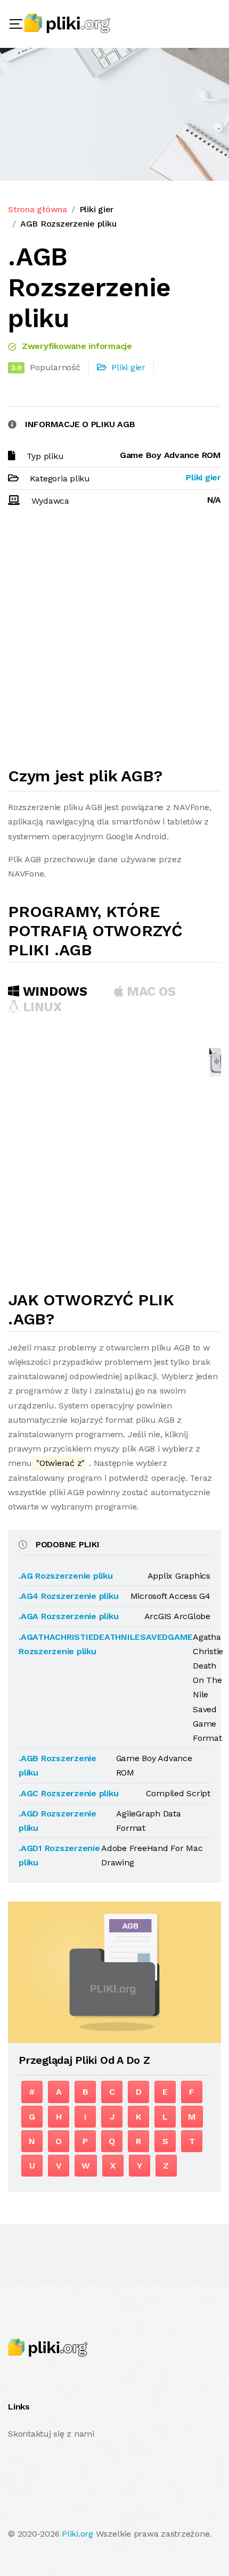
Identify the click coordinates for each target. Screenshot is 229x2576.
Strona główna (38, 209)
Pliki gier (97, 209)
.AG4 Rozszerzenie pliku (68, 1596)
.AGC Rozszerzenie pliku (68, 1793)
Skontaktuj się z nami (51, 2434)
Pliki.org (77, 2534)
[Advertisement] (114, 641)
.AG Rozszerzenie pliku (66, 1576)
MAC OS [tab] (150, 991)
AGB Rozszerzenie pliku (68, 224)
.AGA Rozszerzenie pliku (68, 1616)
